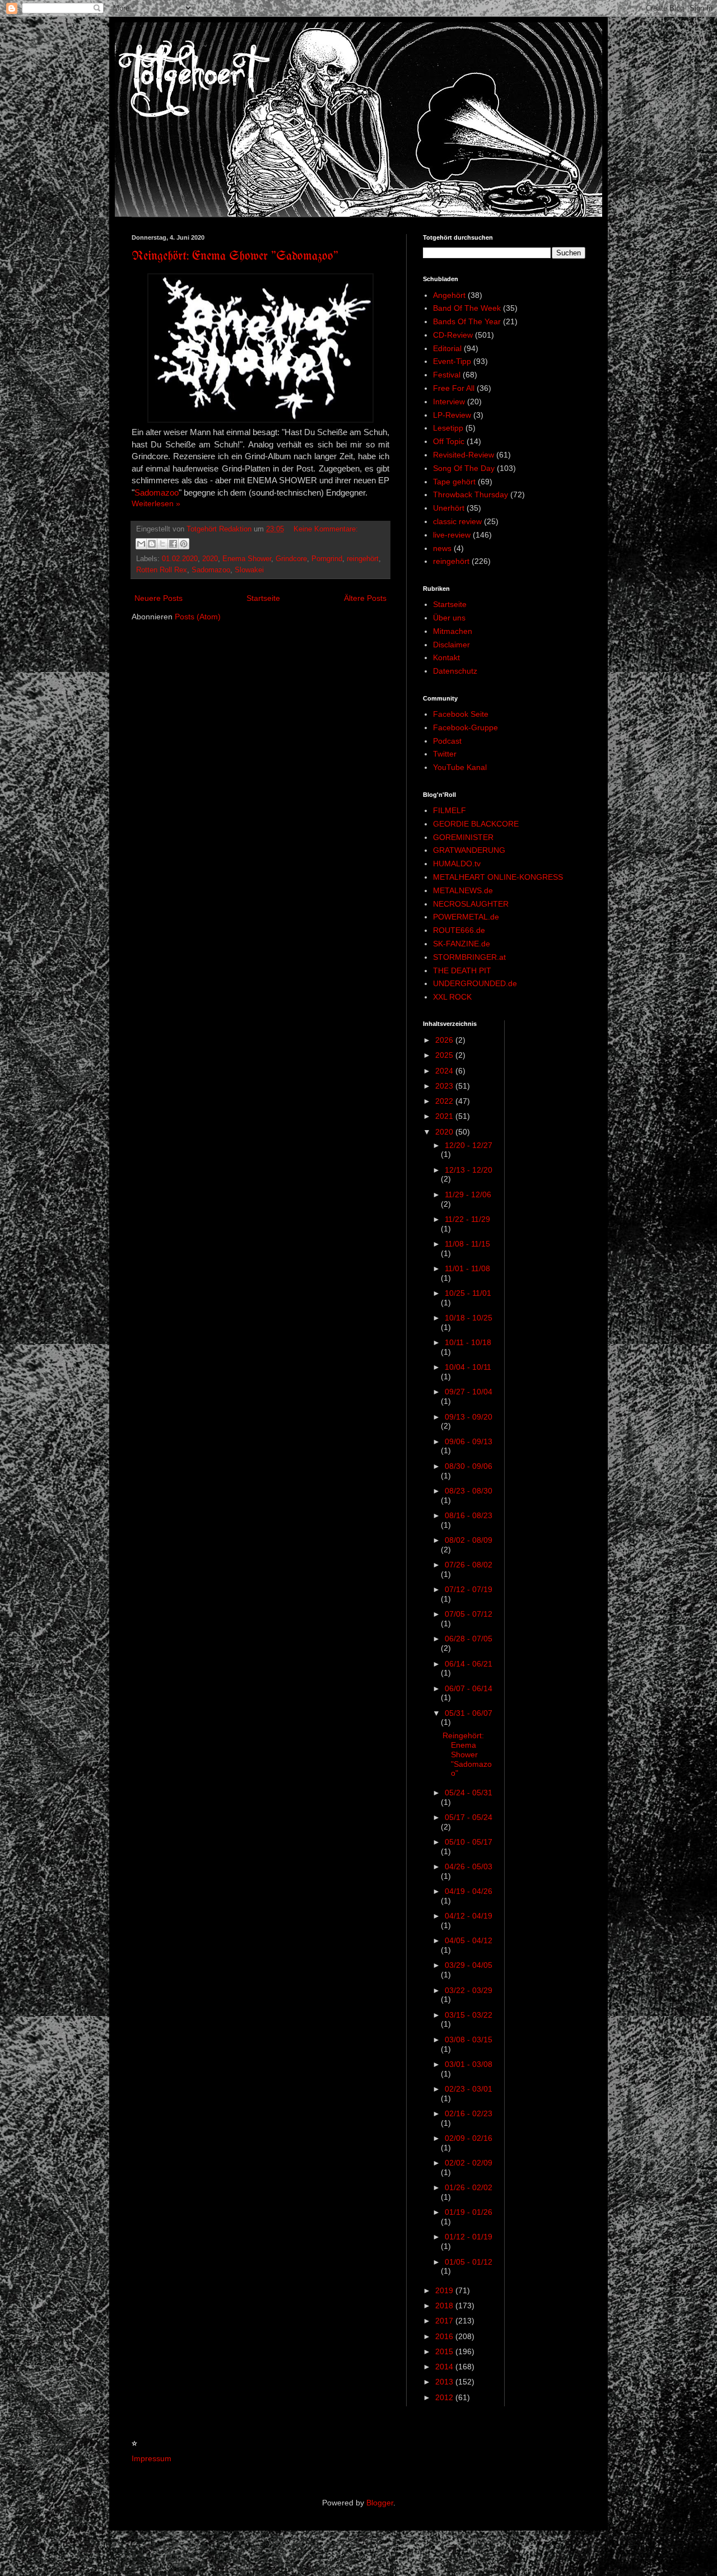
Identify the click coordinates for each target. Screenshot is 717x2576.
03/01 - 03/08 (469, 2064)
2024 (445, 1071)
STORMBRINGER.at (469, 957)
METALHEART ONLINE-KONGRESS (498, 877)
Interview (449, 402)
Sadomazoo (157, 493)
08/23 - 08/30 (469, 1491)
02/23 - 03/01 (469, 2089)
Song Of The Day (464, 468)
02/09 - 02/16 (469, 2138)
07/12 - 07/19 (469, 1589)
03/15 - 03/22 (469, 2015)
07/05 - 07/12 (469, 1614)
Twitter (445, 754)
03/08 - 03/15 (469, 2040)
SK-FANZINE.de (462, 944)
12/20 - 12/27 (469, 1145)
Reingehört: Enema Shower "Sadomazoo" (235, 257)
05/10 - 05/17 (469, 1842)
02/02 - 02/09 (469, 2163)
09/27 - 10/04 (469, 1392)
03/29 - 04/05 (469, 1965)
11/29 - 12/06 (468, 1194)
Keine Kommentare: (326, 529)
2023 (445, 1086)
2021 (445, 1116)
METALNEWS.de (463, 890)
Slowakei (249, 570)
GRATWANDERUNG (469, 850)
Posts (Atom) (198, 617)
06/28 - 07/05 (469, 1639)
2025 (445, 1055)
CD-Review (453, 335)
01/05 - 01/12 (469, 2262)
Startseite (263, 598)
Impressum (152, 2458)
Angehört (449, 295)
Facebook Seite (461, 714)
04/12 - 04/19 (469, 1916)
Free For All (454, 388)
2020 (210, 559)
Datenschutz (455, 671)
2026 (445, 1040)
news (442, 548)
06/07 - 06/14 (469, 1688)
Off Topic (449, 441)
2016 (445, 2336)
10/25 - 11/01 (468, 1293)
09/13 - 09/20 (469, 1417)
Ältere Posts (365, 598)
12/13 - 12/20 (469, 1170)
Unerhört (449, 508)
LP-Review (452, 415)
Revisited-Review (464, 455)
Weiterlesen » (156, 503)
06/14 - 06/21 (469, 1664)
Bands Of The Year (467, 321)
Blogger (380, 2503)
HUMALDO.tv (457, 864)
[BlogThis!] (152, 544)
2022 (445, 1101)
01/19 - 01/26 (469, 2212)
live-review (452, 535)
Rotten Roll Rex (162, 570)
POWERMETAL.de (466, 917)
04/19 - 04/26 (469, 1891)
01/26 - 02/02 (469, 2187)
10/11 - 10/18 (468, 1342)
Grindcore (291, 559)
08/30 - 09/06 (469, 1466)
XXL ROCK (452, 997)
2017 (445, 2321)
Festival (447, 375)
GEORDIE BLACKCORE (476, 824)
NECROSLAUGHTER (471, 904)
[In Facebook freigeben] (173, 544)
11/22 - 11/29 (467, 1219)
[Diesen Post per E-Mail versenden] (141, 544)
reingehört (363, 559)
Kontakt (446, 657)
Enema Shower (247, 559)
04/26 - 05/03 (469, 1866)
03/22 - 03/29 (469, 1990)
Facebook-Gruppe (465, 727)
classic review (457, 521)
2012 (445, 2397)
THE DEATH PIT (462, 970)
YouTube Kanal (460, 767)
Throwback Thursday (471, 494)
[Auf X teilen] (162, 544)
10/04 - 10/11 (468, 1367)
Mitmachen (453, 631)
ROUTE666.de (459, 930)
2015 (445, 2351)
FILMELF (450, 810)
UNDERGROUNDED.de (475, 983)
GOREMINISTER (463, 837)
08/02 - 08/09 (469, 1540)
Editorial (447, 348)
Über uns (449, 618)
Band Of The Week (467, 308)
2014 (445, 2367)
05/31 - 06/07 (469, 1713)
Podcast (447, 741)
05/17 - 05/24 (469, 1817)
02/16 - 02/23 (469, 2113)
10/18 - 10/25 (469, 1318)
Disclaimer (451, 645)
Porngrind (327, 559)
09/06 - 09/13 (469, 1441)
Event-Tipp (452, 361)
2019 (445, 2290)
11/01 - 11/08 (467, 1268)
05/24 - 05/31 (469, 1793)
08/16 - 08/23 (469, 1515)
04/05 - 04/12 (469, 1940)
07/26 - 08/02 (469, 1565)
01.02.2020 (180, 559)
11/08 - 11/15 (467, 1244)
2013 (445, 2382)
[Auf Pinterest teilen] (184, 544)
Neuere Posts (159, 598)
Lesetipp (448, 428)
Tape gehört (454, 482)
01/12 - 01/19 (469, 2237)
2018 (445, 2306)
